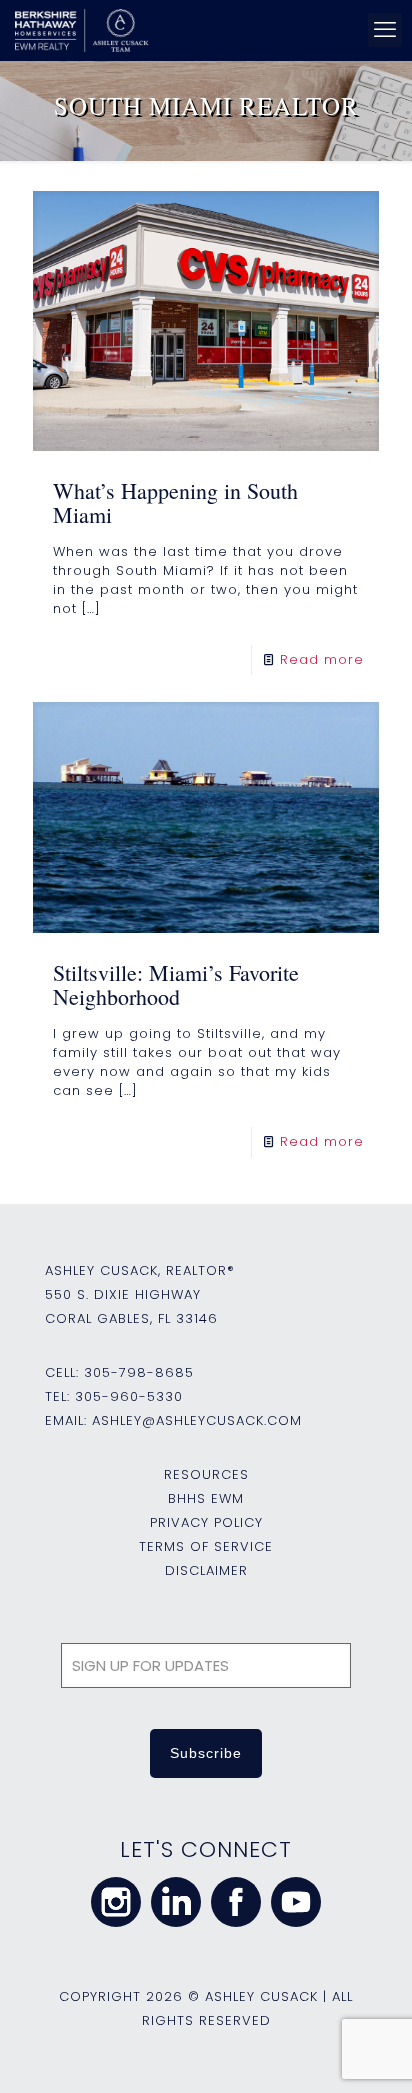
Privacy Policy (206, 1522)
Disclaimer (206, 1570)
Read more (322, 659)
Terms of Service (206, 1546)
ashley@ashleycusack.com (197, 1420)
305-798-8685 (139, 1372)
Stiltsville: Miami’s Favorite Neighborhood (176, 984)
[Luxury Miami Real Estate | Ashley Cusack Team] (200, 30)
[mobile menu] (385, 30)
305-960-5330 (129, 1396)
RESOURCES (206, 1474)
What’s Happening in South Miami (175, 502)
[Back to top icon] (371, 2052)
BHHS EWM (206, 1498)
